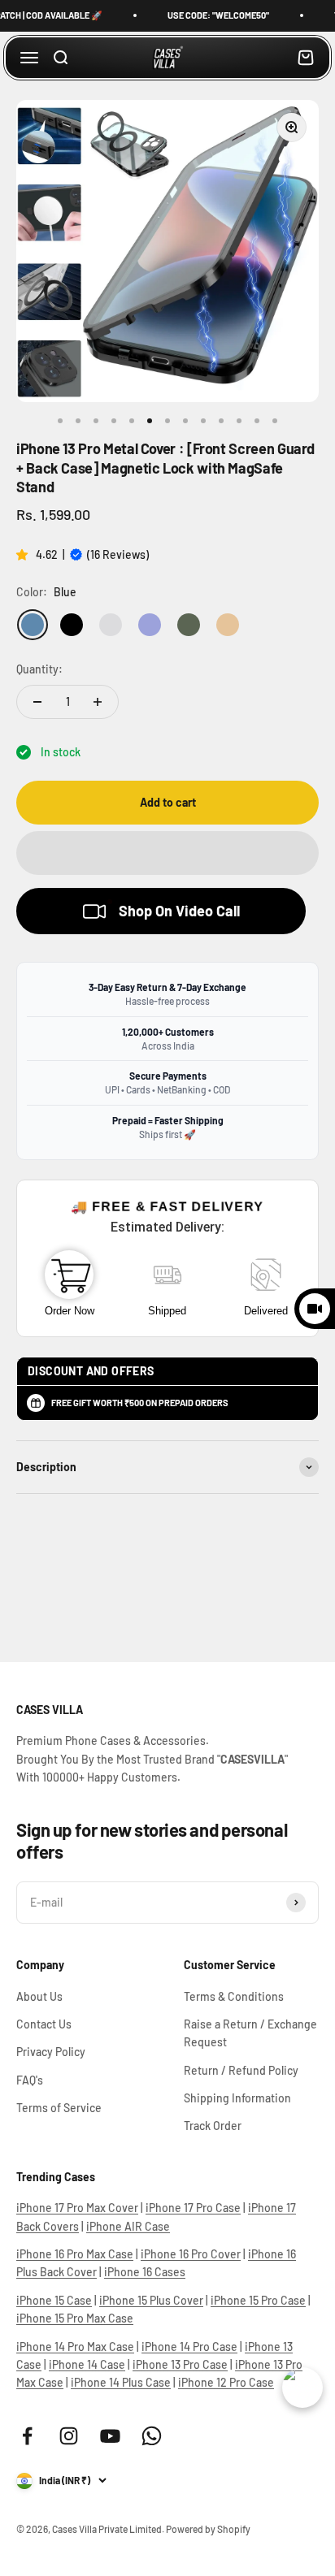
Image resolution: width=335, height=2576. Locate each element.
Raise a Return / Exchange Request (250, 2033)
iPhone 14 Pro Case (189, 2347)
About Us (39, 1996)
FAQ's (30, 2080)
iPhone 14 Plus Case (121, 2382)
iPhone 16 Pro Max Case (75, 2254)
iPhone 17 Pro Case (193, 2208)
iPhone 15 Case (54, 2300)
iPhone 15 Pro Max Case (75, 2318)
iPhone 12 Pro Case (226, 2382)
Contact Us (44, 2024)
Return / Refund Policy (241, 2070)
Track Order (213, 2126)
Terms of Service (59, 2108)
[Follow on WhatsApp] (152, 2436)
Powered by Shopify (208, 2529)
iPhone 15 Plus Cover (151, 2300)
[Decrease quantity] (37, 702)
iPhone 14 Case (87, 2364)
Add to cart (168, 802)
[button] (24, 554)
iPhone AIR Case (128, 2226)
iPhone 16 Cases (145, 2272)
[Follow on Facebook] (27, 2436)
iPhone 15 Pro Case (258, 2300)
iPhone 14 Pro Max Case (75, 2347)
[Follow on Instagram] (69, 2436)
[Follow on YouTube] (110, 2436)
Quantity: (39, 669)
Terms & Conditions (234, 1996)
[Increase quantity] (98, 702)
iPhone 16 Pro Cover (191, 2254)
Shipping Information (237, 2098)
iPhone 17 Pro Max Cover (77, 2208)
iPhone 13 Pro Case (180, 2364)
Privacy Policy (51, 2052)
